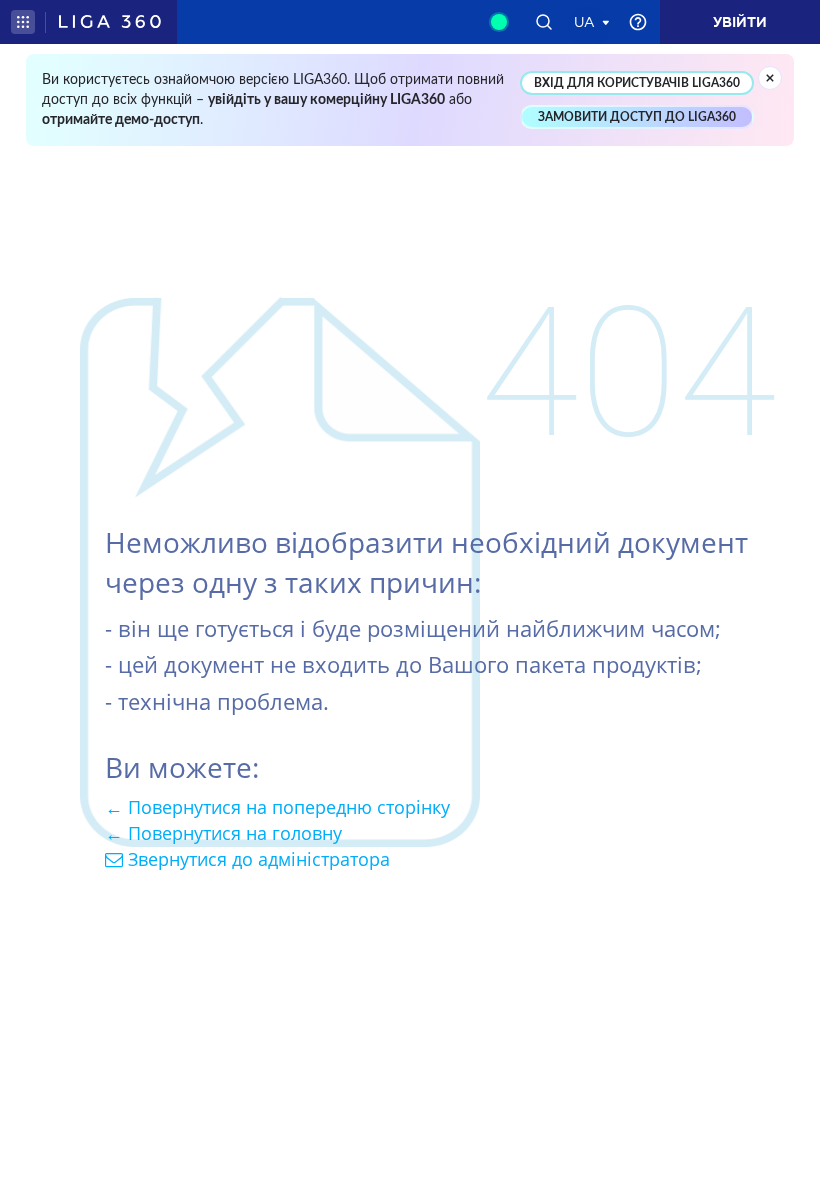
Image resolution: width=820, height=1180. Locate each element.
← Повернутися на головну (223, 833)
